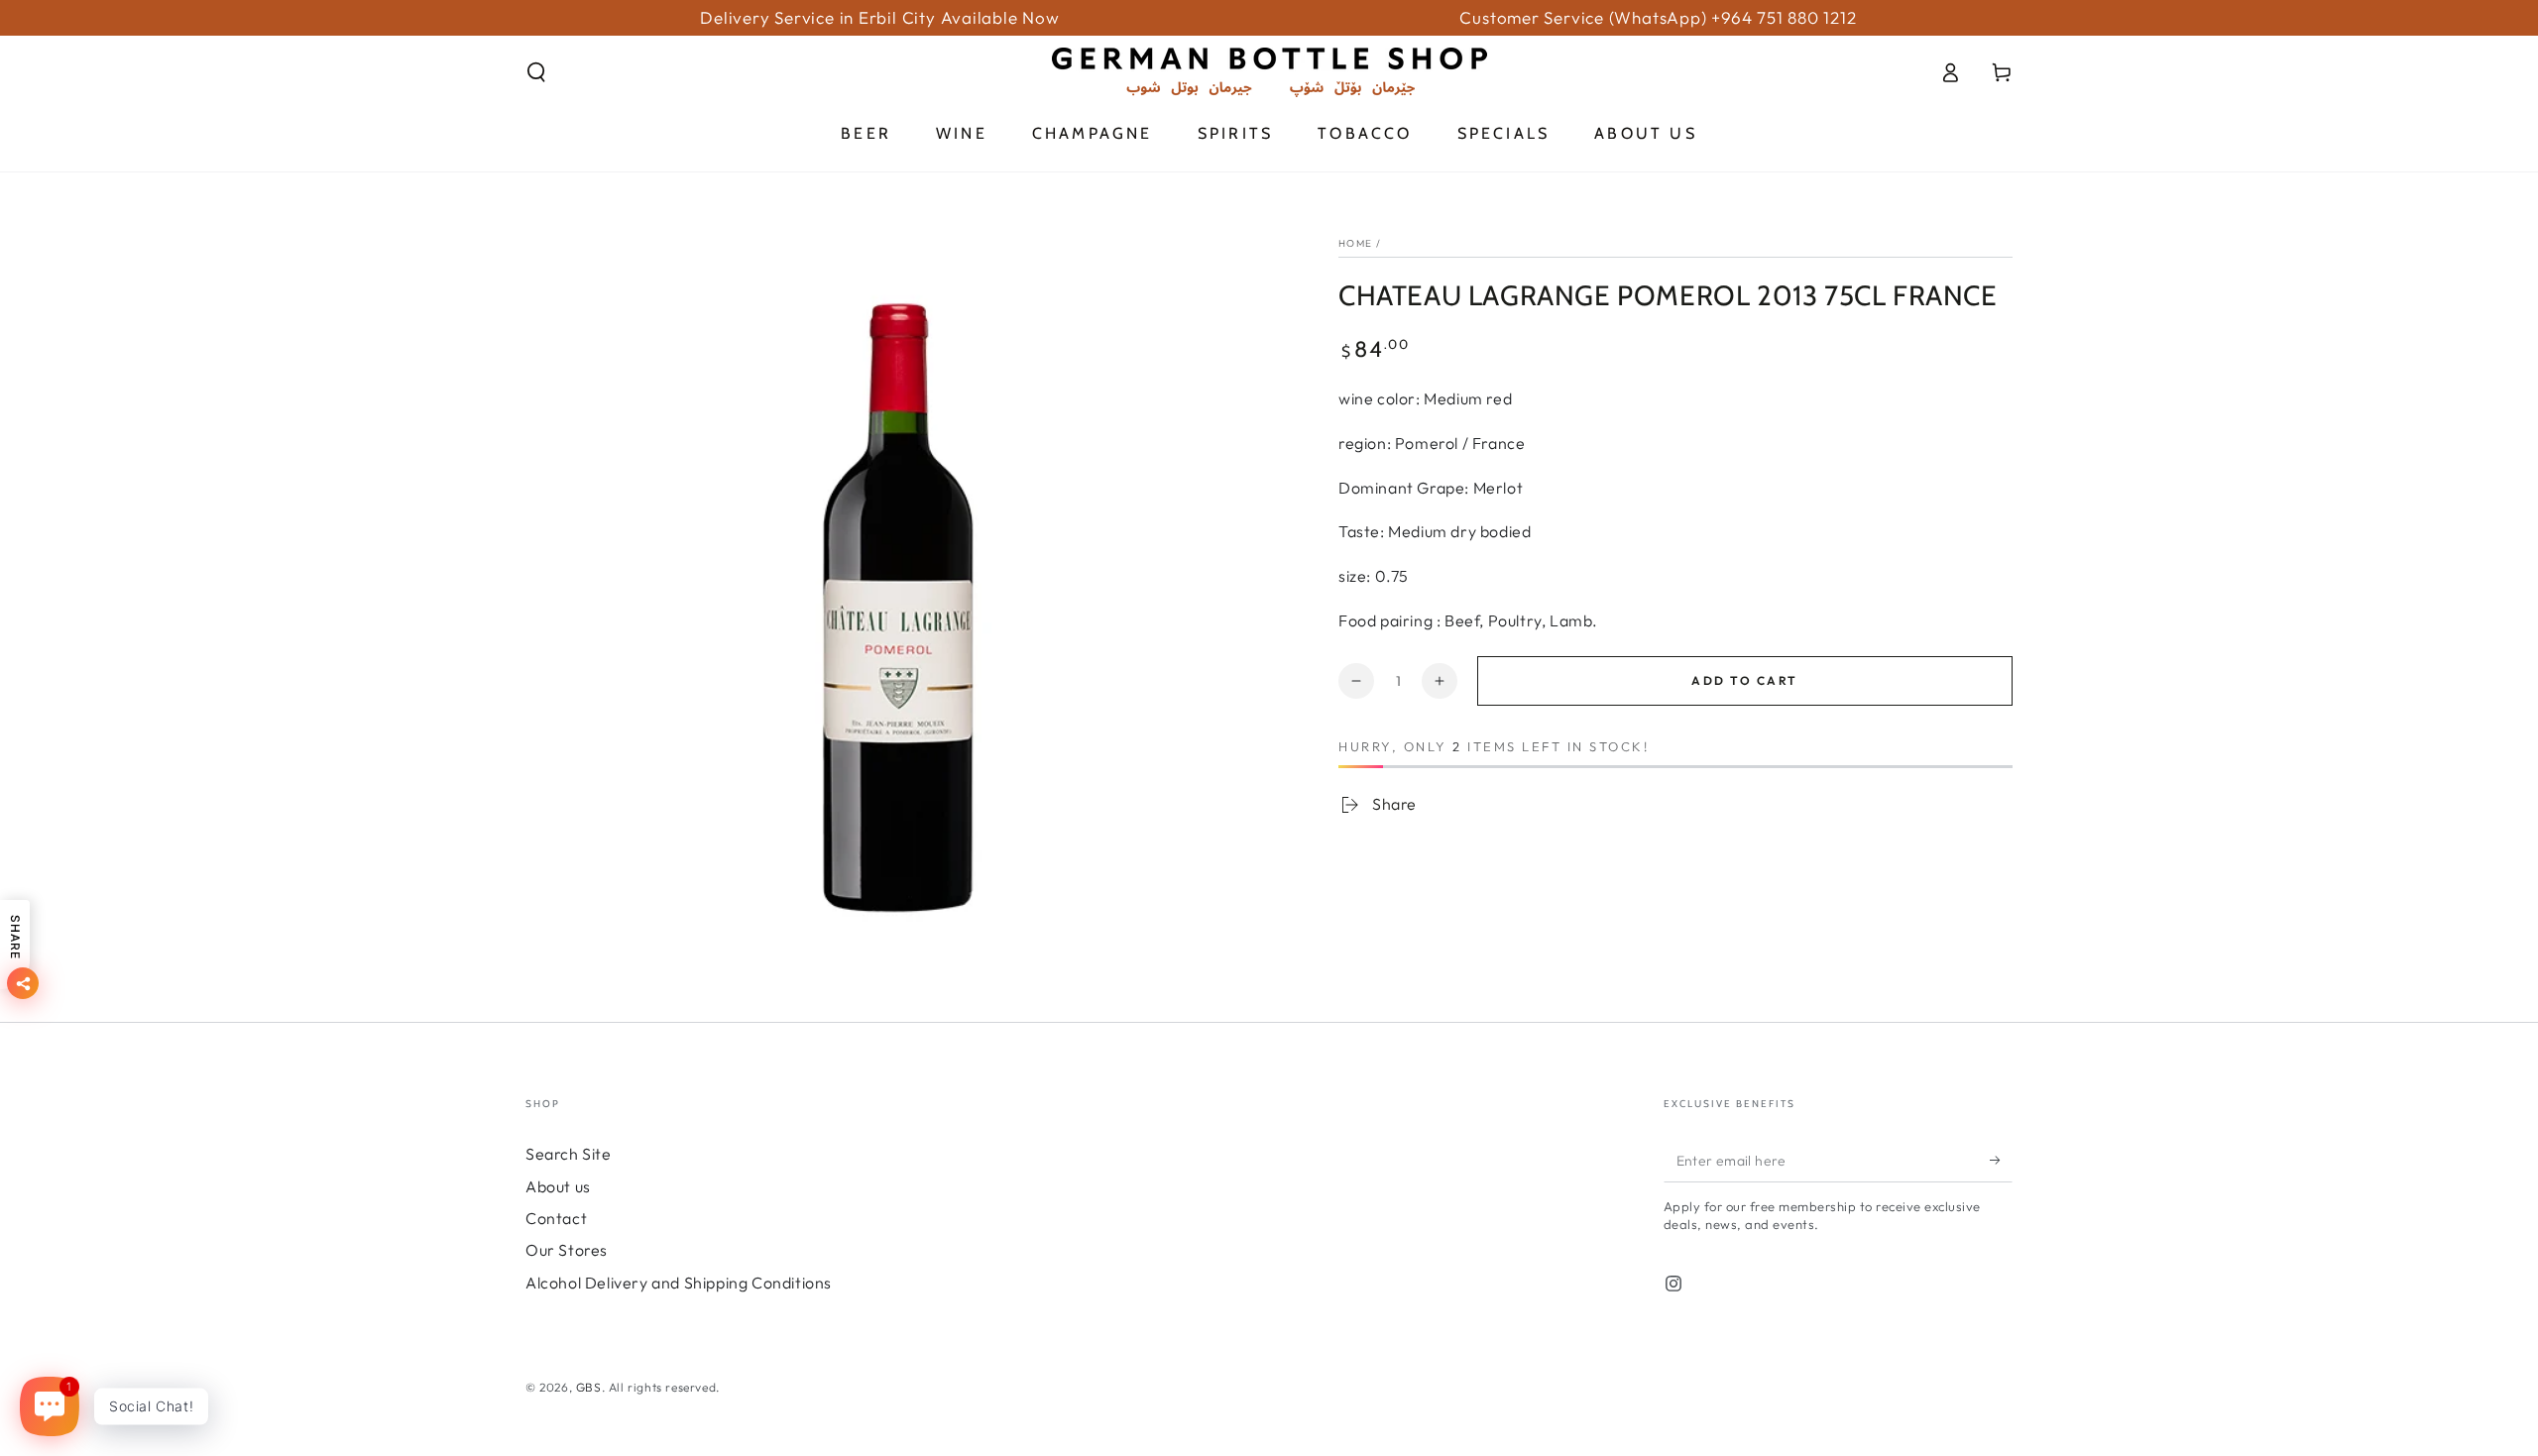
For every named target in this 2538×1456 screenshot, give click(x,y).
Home (1355, 243)
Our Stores (567, 1250)
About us (558, 1186)
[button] (536, 72)
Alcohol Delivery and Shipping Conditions (679, 1283)
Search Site (569, 1154)
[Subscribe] (2001, 1160)
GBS (589, 1387)
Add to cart (1744, 680)
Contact (556, 1218)
